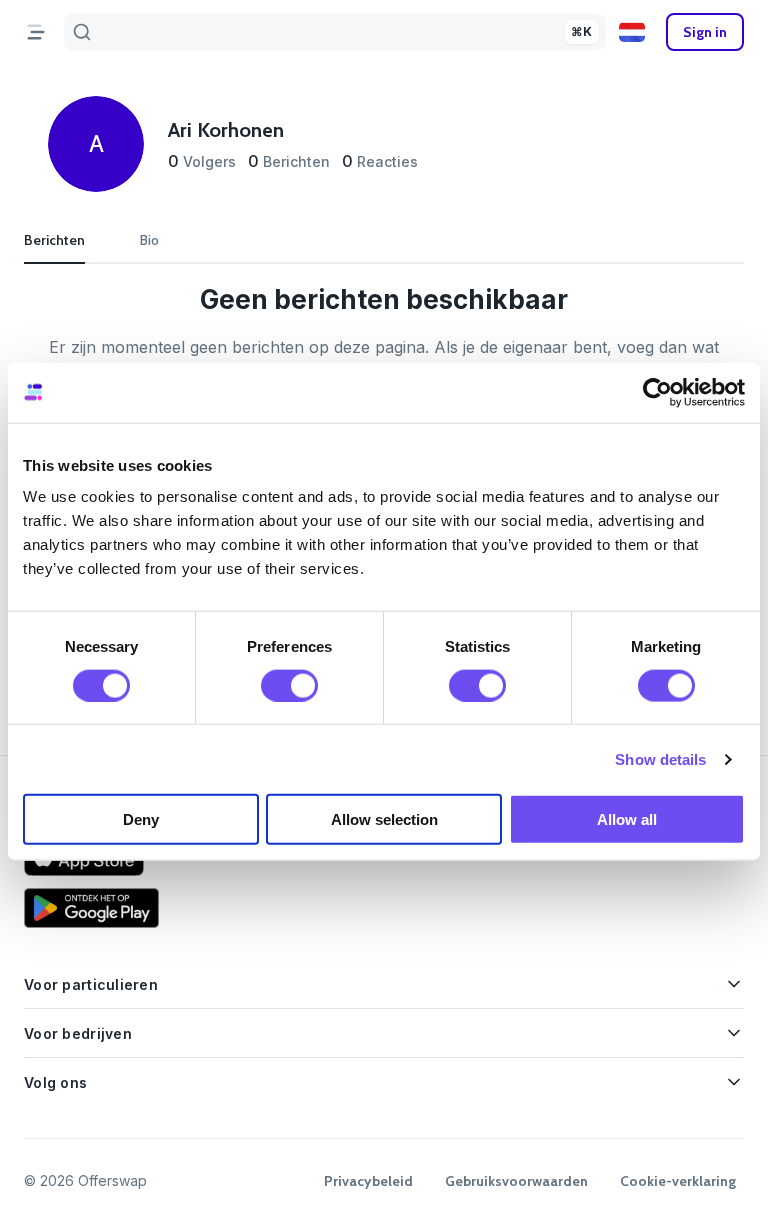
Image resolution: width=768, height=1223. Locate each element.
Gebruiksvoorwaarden (516, 1181)
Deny (141, 819)
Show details (660, 758)
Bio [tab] (149, 240)
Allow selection (384, 819)
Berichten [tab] (54, 240)
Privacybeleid (368, 1181)
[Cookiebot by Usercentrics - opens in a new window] (657, 392)
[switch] (289, 685)
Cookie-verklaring (678, 1181)
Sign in (705, 32)
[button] (632, 32)
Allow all (627, 819)
